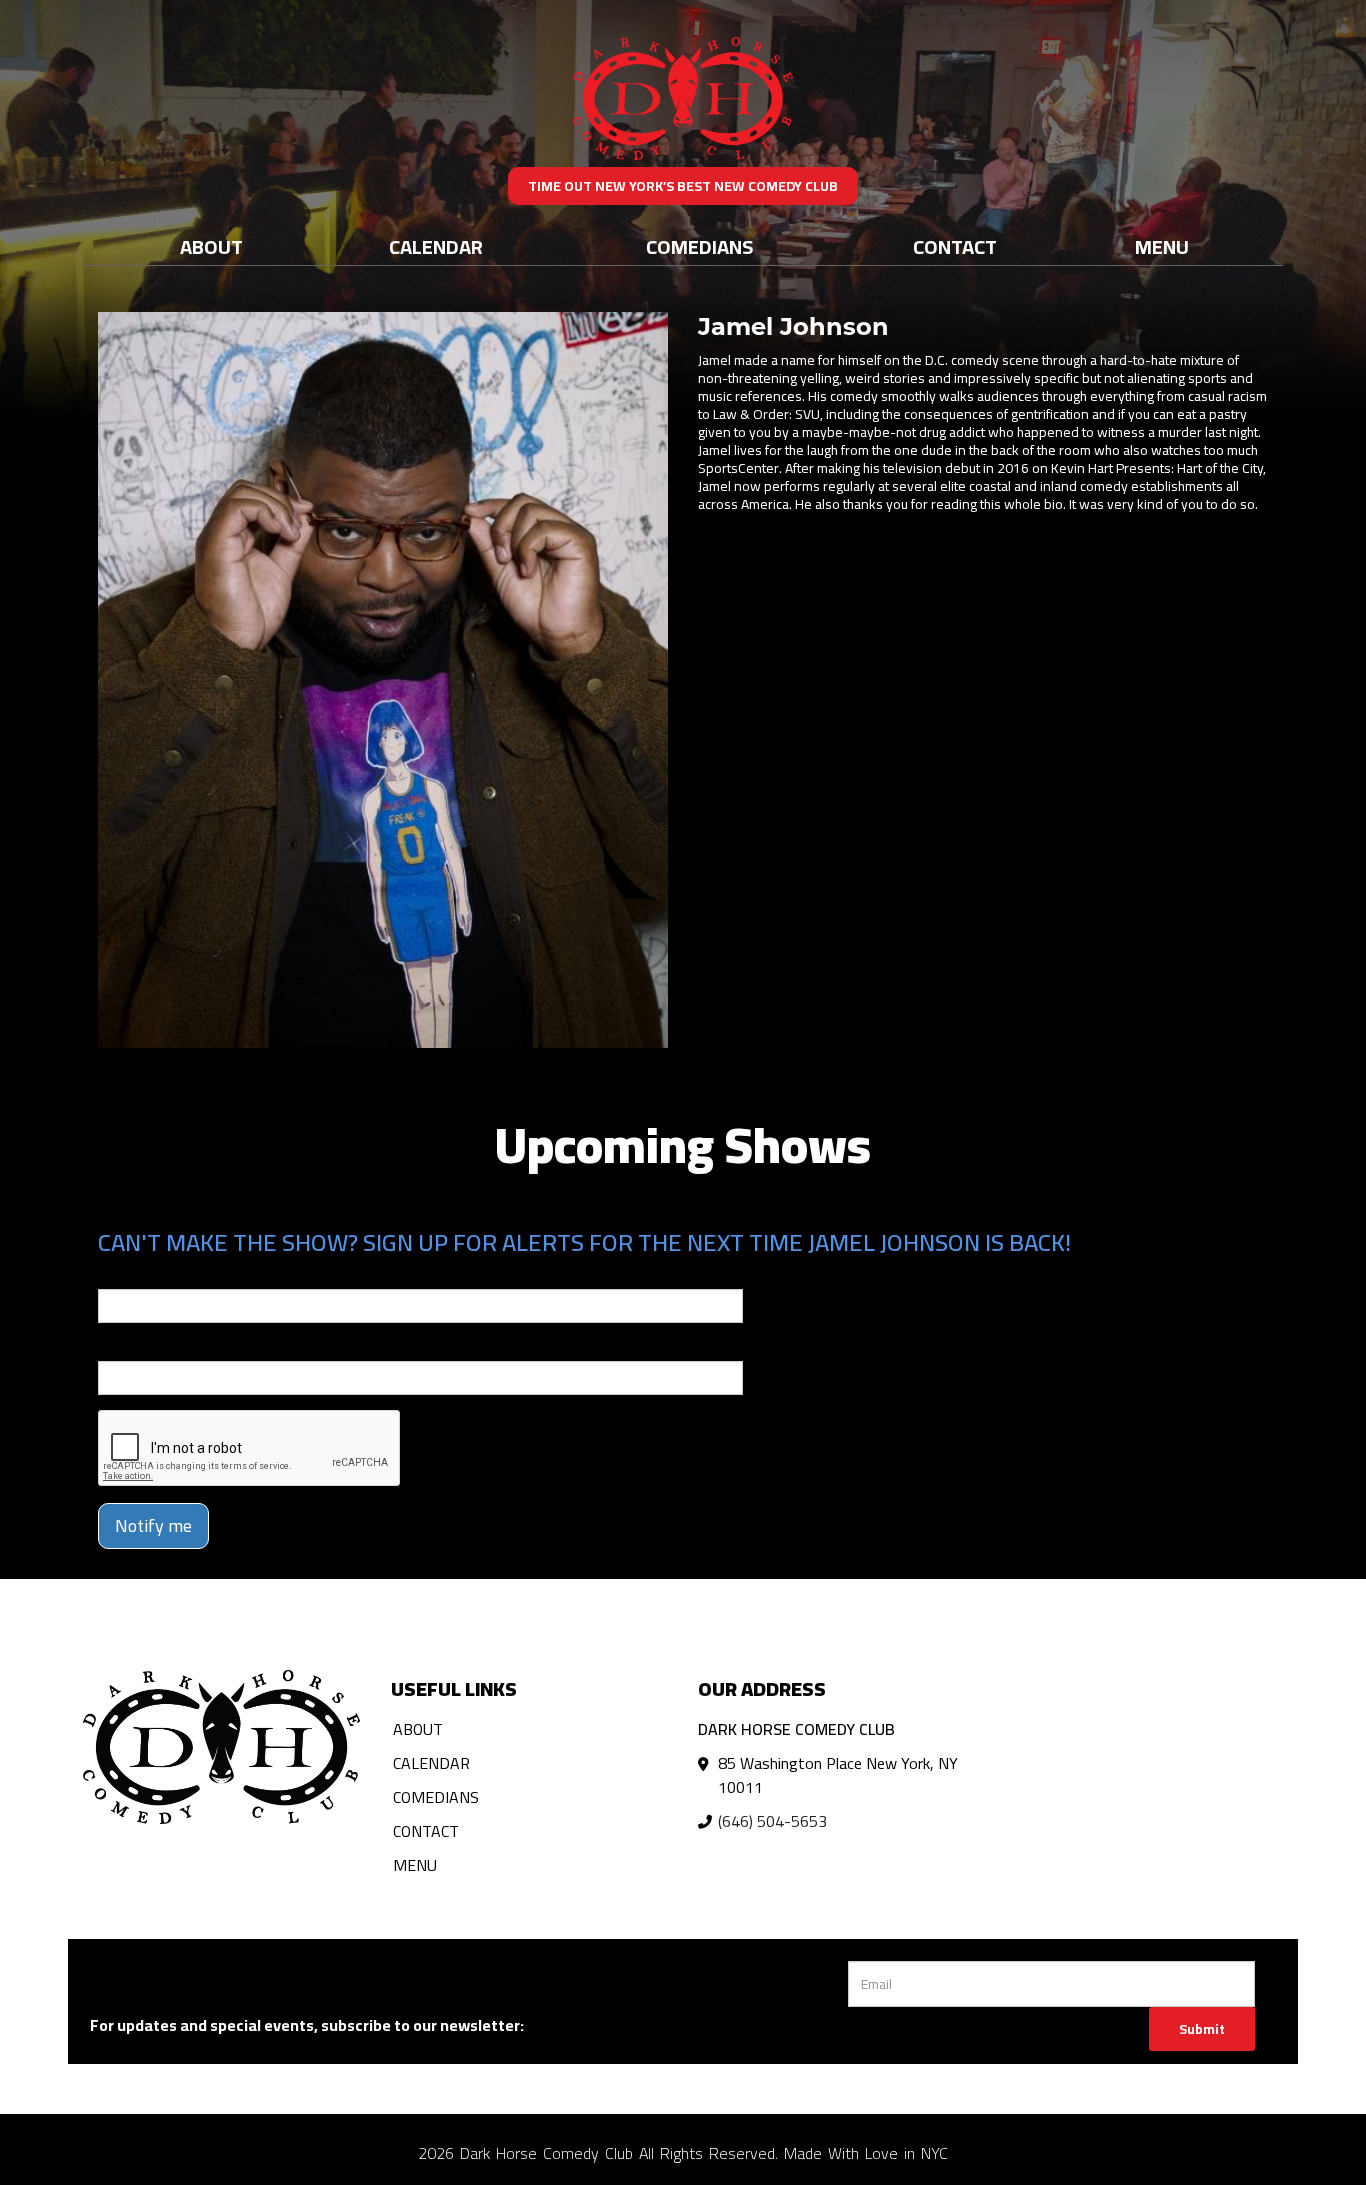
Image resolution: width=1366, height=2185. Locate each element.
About (211, 246)
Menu (1162, 246)
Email (116, 1275)
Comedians (699, 246)
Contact (955, 246)
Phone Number (146, 1347)
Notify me (153, 1525)
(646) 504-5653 (772, 1821)
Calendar (436, 246)
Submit (1202, 2029)
